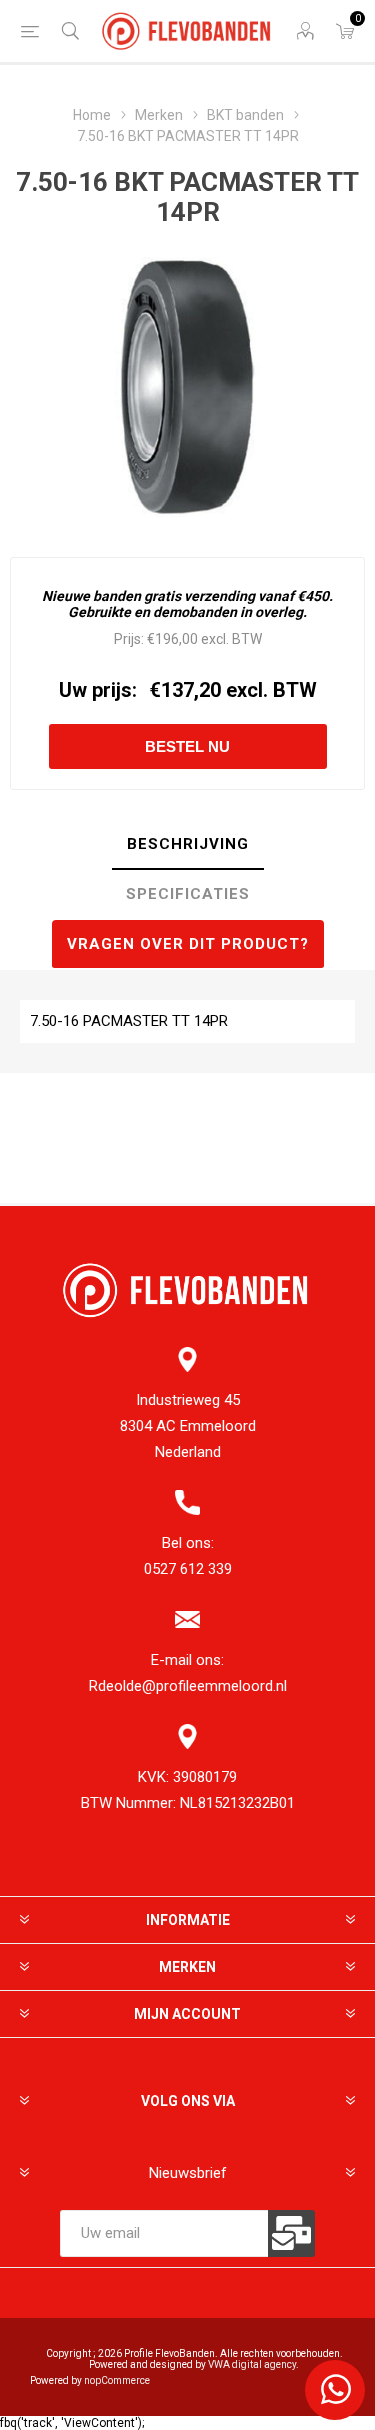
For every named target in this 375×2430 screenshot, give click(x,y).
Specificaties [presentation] (188, 894)
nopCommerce (117, 2380)
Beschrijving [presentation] (188, 844)
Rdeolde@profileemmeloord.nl (188, 1686)
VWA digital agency (252, 2364)
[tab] (187, 845)
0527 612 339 (188, 1569)
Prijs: (129, 639)
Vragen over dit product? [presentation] (188, 944)
